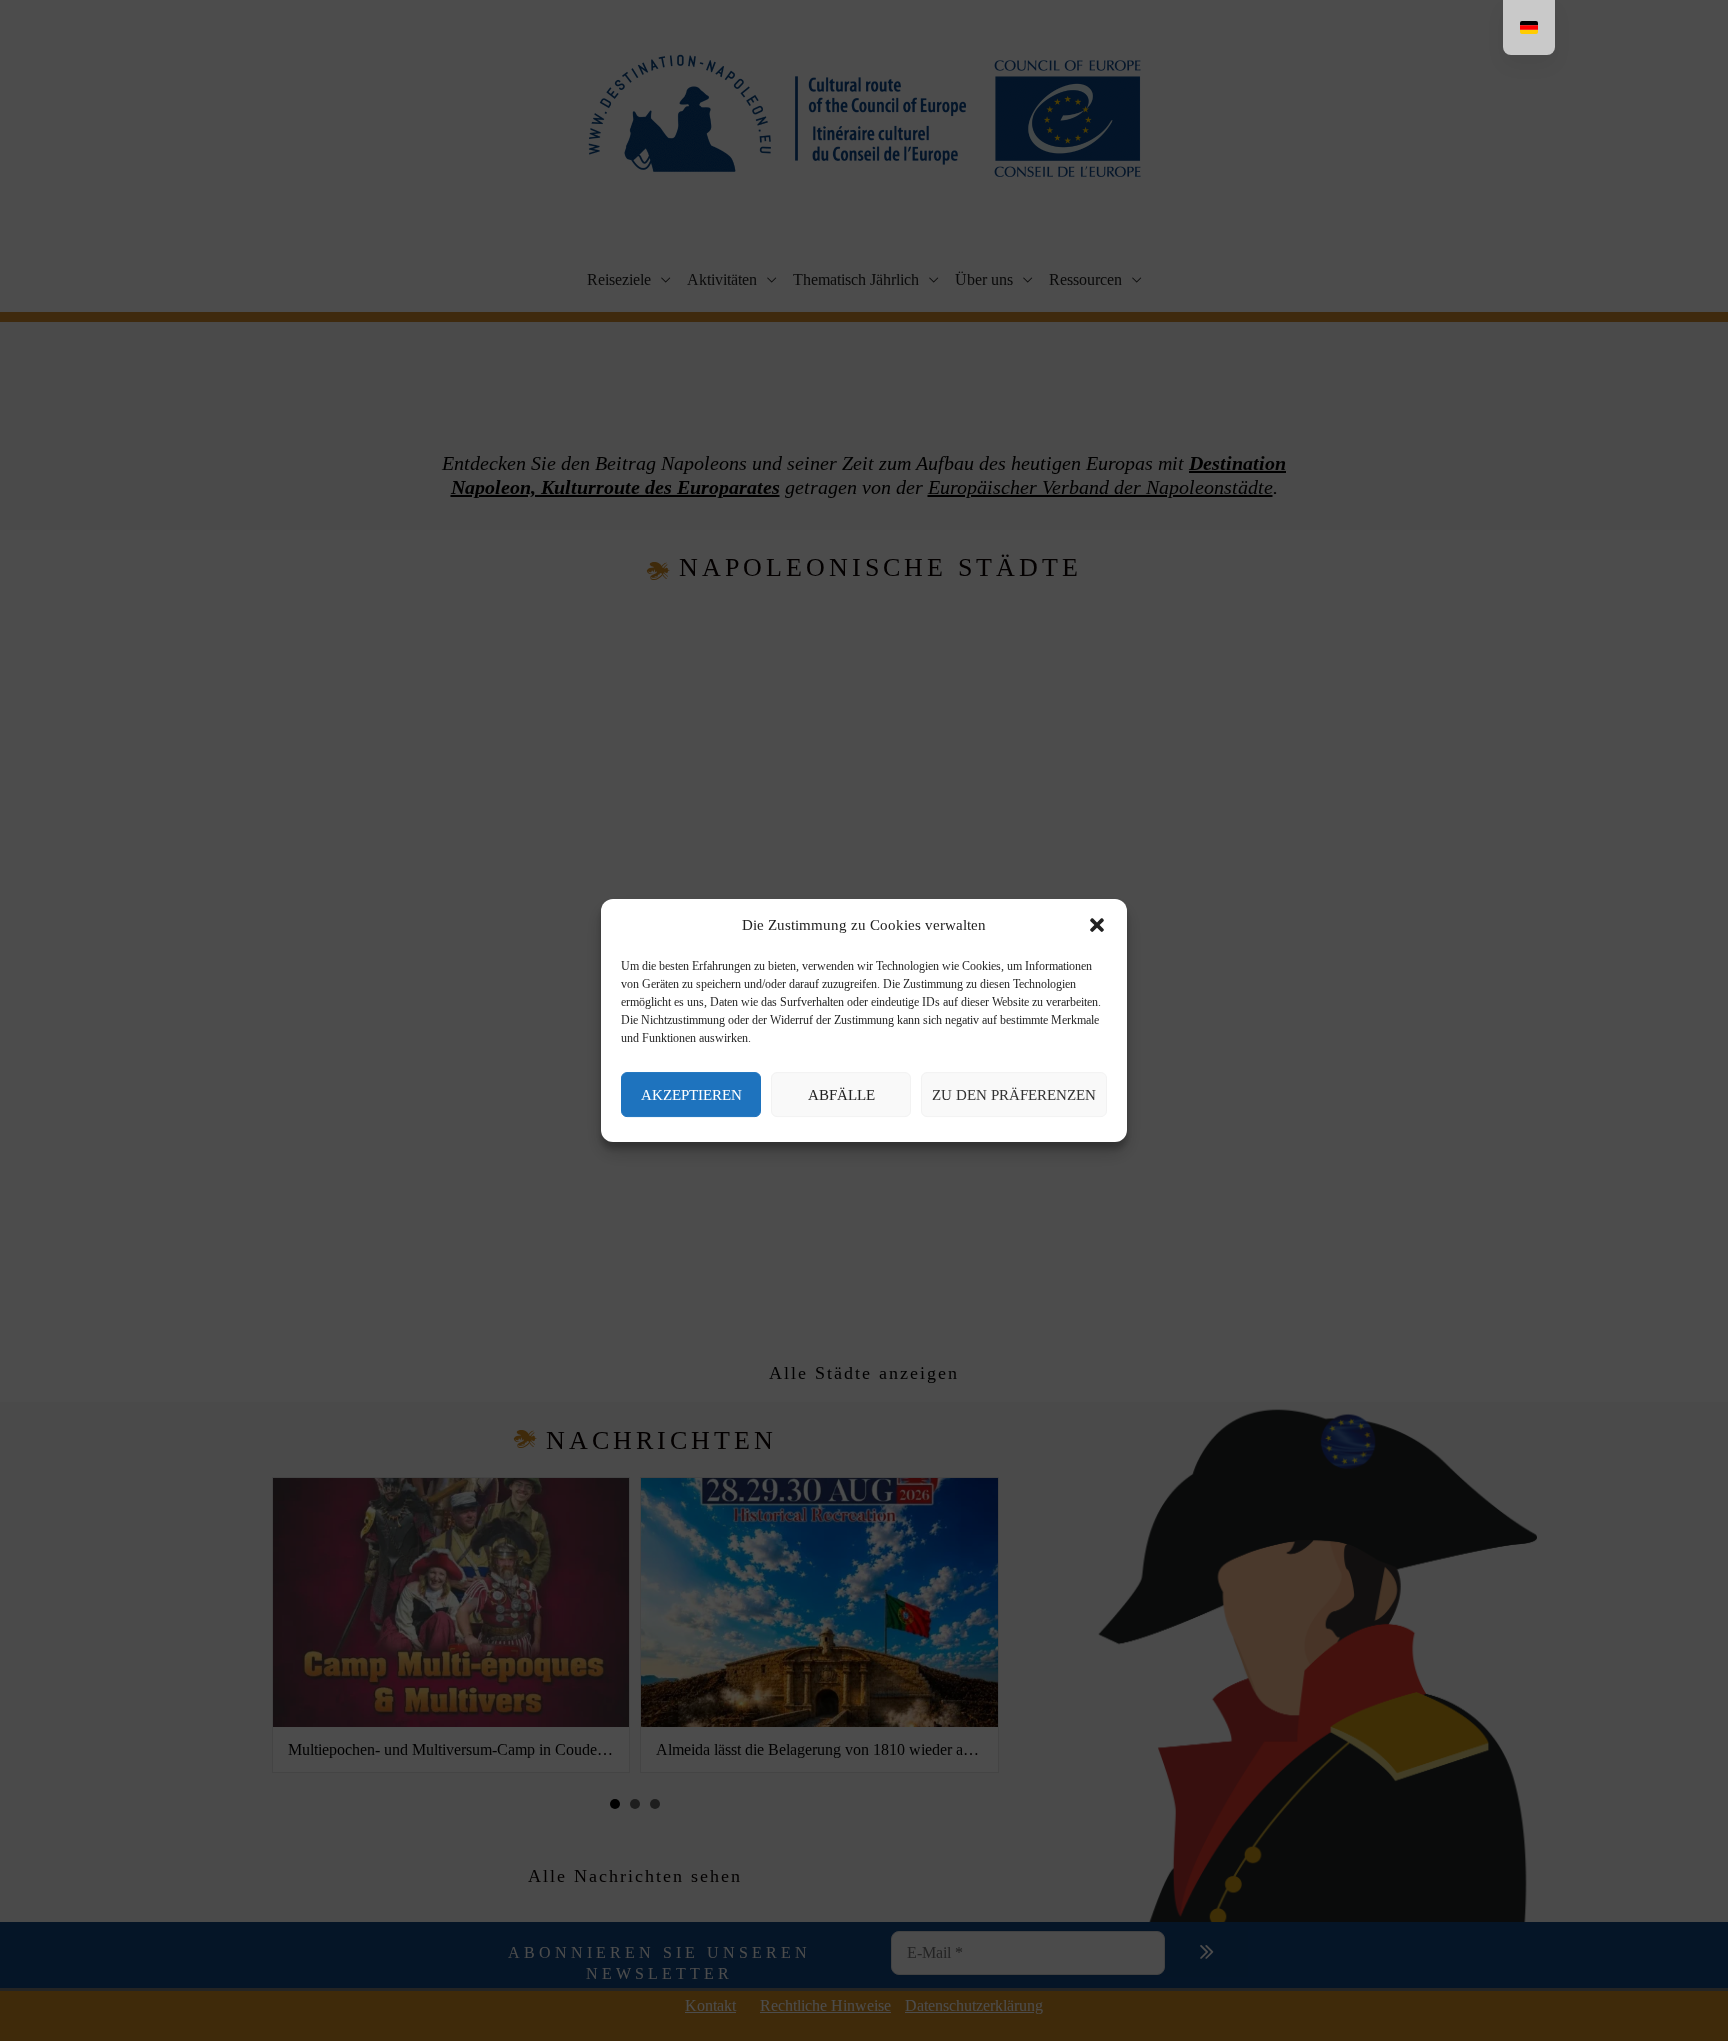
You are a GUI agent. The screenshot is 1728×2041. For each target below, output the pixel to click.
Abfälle (841, 1095)
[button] (1097, 926)
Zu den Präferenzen (1014, 1095)
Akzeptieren (691, 1095)
